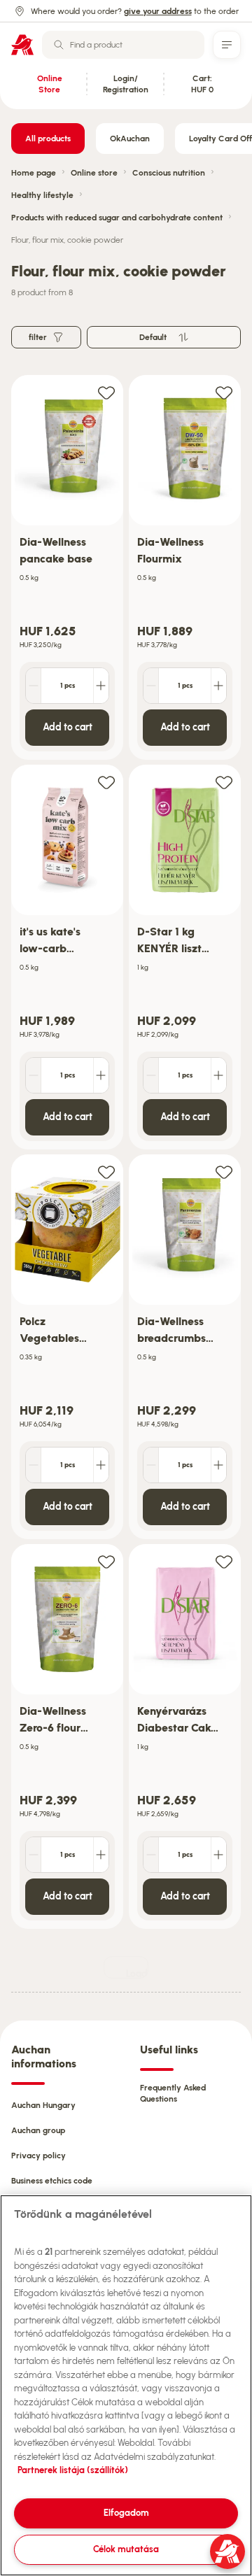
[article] (67, 568)
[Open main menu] (227, 45)
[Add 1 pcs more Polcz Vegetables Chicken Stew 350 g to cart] (101, 1465)
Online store (94, 173)
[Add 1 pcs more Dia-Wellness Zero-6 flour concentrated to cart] (101, 1855)
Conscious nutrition (169, 173)
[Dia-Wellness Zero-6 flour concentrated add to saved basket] (106, 1561)
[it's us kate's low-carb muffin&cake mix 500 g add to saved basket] (106, 782)
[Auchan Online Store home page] (22, 45)
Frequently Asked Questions (173, 2093)
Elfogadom (126, 2513)
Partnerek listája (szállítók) (73, 2470)
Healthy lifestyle (42, 195)
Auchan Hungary (43, 2105)
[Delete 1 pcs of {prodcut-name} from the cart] (34, 686)
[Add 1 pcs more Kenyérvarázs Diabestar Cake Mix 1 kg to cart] (218, 1855)
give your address (158, 11)
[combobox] (123, 45)
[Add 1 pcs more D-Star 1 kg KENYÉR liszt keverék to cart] (218, 1075)
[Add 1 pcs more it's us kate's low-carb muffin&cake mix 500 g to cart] (101, 1075)
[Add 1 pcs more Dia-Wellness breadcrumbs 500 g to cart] (218, 1465)
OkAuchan (130, 139)
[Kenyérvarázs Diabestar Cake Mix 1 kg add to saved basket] (224, 1561)
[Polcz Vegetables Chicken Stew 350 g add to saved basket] (106, 1172)
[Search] (59, 45)
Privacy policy (38, 2156)
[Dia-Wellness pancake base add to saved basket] (106, 392)
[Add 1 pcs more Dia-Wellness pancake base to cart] (101, 686)
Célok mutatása (126, 2549)
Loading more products (137, 1973)
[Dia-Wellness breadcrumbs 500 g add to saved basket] (224, 1172)
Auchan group (38, 2130)
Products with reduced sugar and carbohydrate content (117, 218)
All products (48, 139)
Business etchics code (52, 2181)
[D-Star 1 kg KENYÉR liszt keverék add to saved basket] (224, 782)
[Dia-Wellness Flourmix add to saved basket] (224, 392)
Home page (34, 173)
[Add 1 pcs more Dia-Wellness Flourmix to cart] (218, 686)
